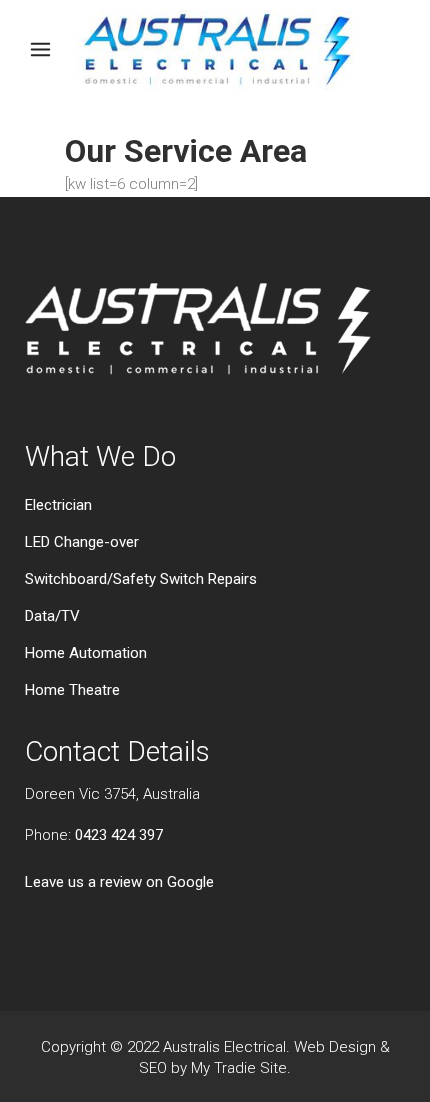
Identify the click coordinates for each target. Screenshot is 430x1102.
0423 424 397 (119, 835)
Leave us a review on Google (119, 882)
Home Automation (86, 653)
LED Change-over (82, 542)
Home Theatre (72, 690)
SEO (153, 1068)
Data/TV (52, 616)
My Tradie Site (239, 1068)
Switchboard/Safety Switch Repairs (141, 579)
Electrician (58, 505)
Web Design (335, 1047)
